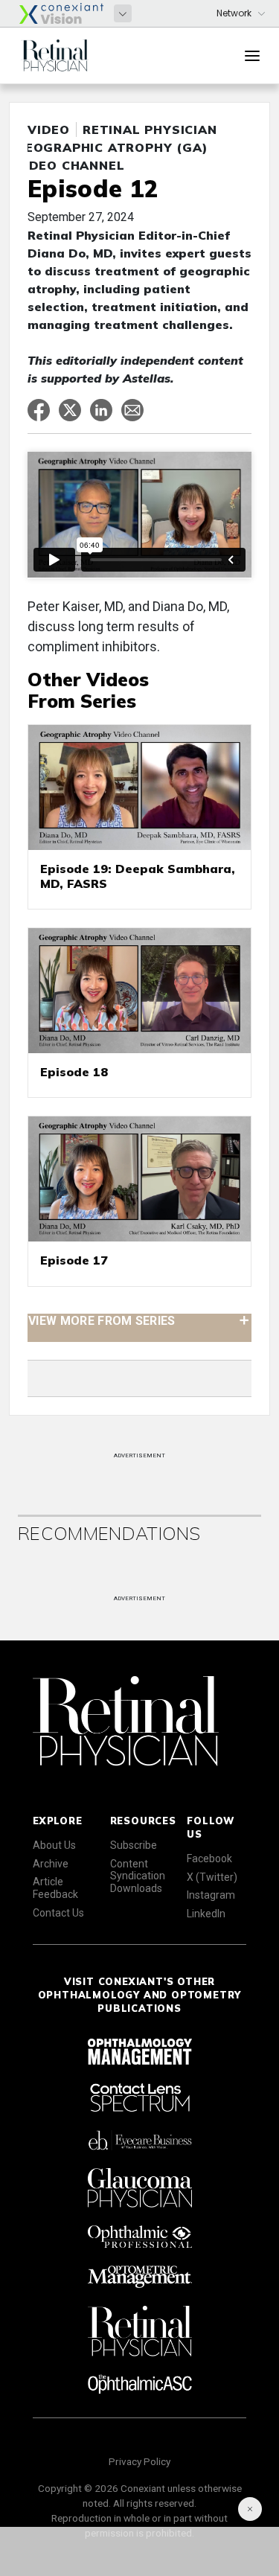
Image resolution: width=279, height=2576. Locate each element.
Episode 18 (74, 1072)
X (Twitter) (212, 1877)
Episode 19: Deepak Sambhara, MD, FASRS (138, 876)
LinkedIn (206, 1914)
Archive (51, 1864)
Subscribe (134, 1845)
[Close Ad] (250, 2509)
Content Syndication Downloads (138, 1876)
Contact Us (58, 1913)
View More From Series (102, 1320)
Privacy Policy (139, 2461)
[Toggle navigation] (252, 56)
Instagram (211, 1895)
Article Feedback (55, 1888)
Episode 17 (74, 1260)
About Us (54, 1845)
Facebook (209, 1859)
